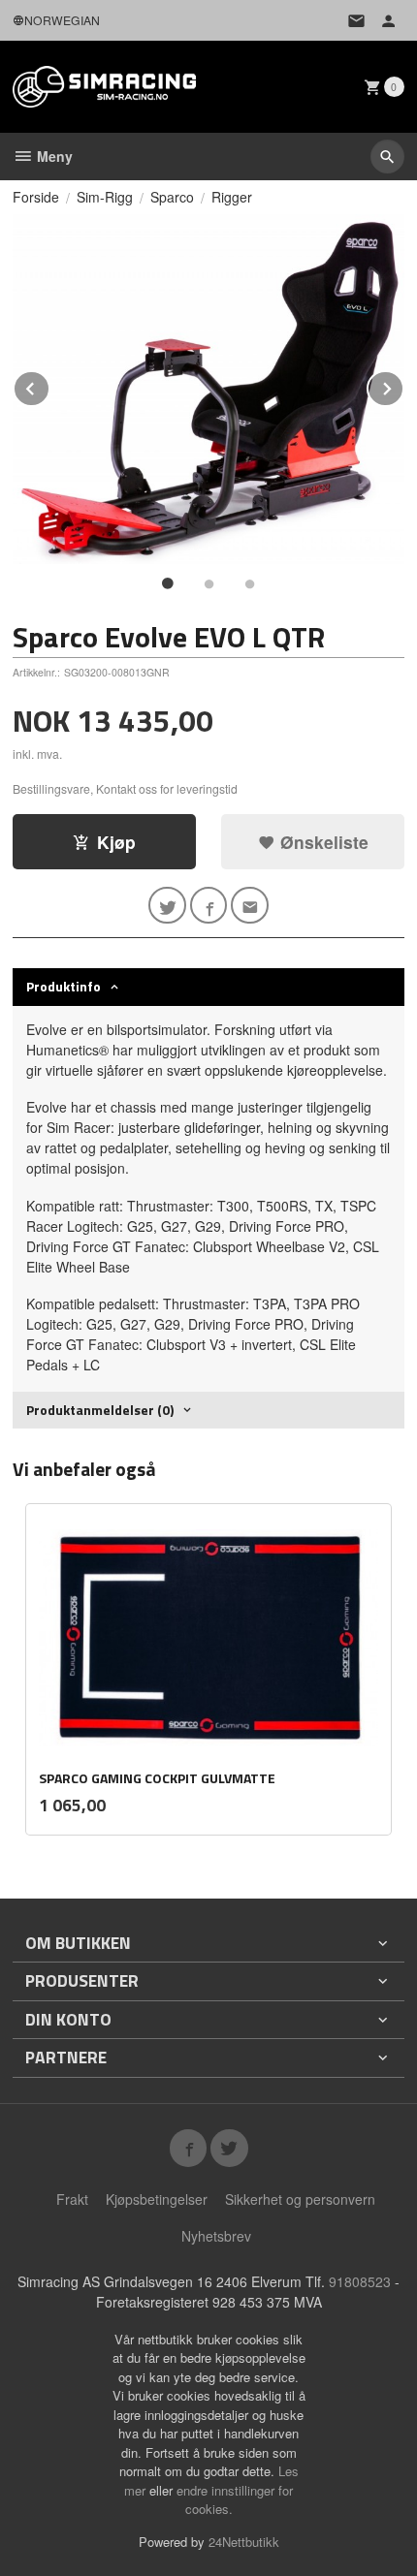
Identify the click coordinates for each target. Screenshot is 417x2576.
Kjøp (116, 842)
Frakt (72, 2199)
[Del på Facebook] (209, 906)
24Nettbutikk (244, 2542)
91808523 (360, 2281)
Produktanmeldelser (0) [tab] (100, 1410)
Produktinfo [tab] (64, 986)
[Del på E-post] (250, 906)
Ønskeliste (322, 842)
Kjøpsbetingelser (157, 2199)
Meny (53, 156)
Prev (49, 385)
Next (403, 385)
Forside (36, 197)
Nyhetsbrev (216, 2236)
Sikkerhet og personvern (300, 2199)
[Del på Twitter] (167, 906)
